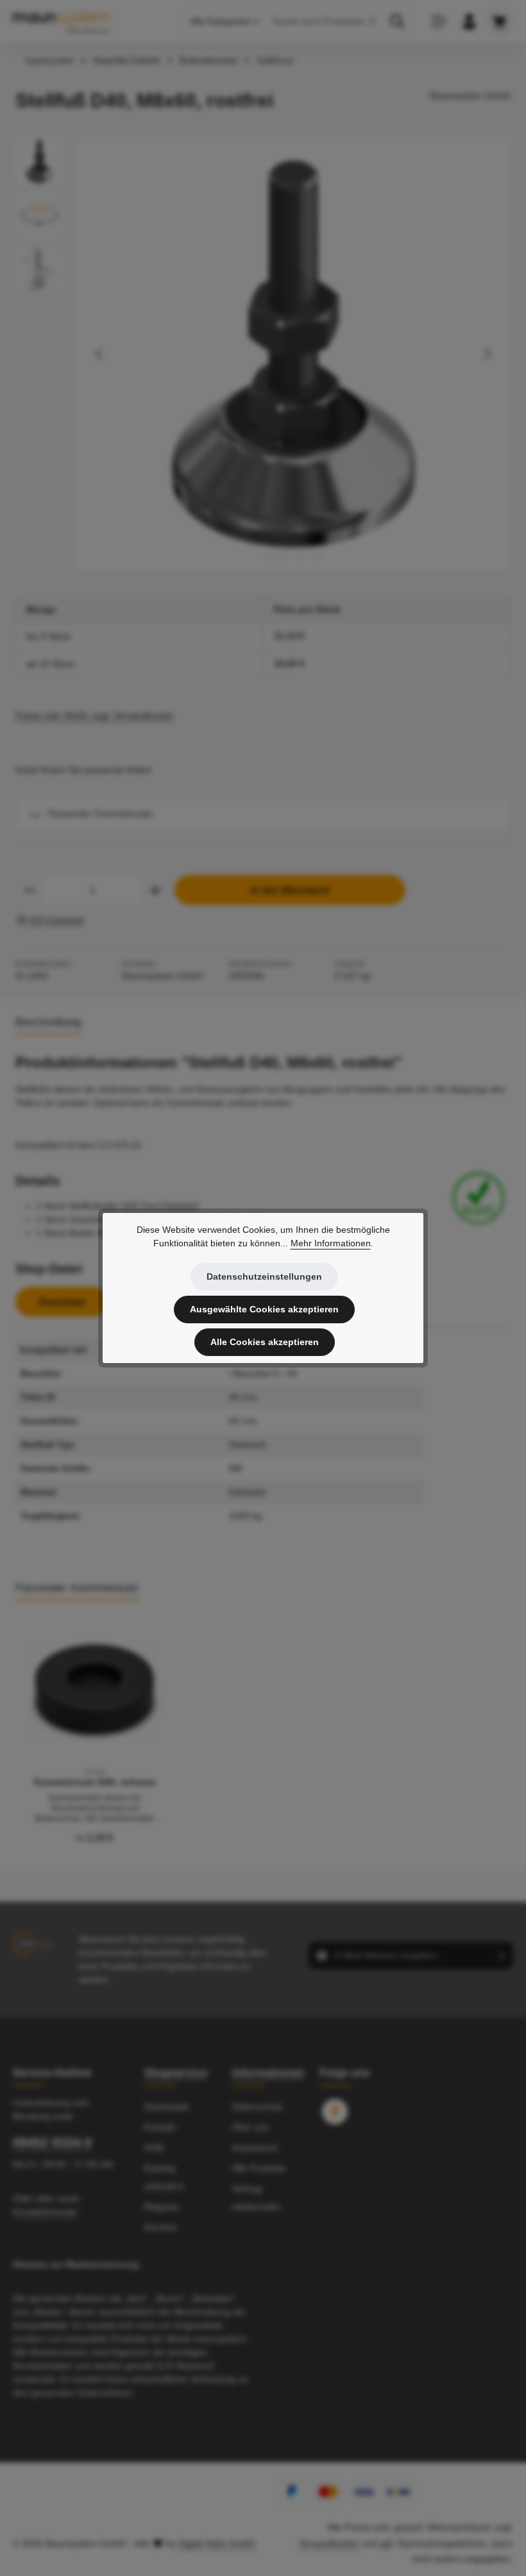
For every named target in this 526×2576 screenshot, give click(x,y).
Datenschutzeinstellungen (264, 1276)
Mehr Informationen (331, 1243)
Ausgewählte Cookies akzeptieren (264, 1309)
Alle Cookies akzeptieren (265, 1342)
